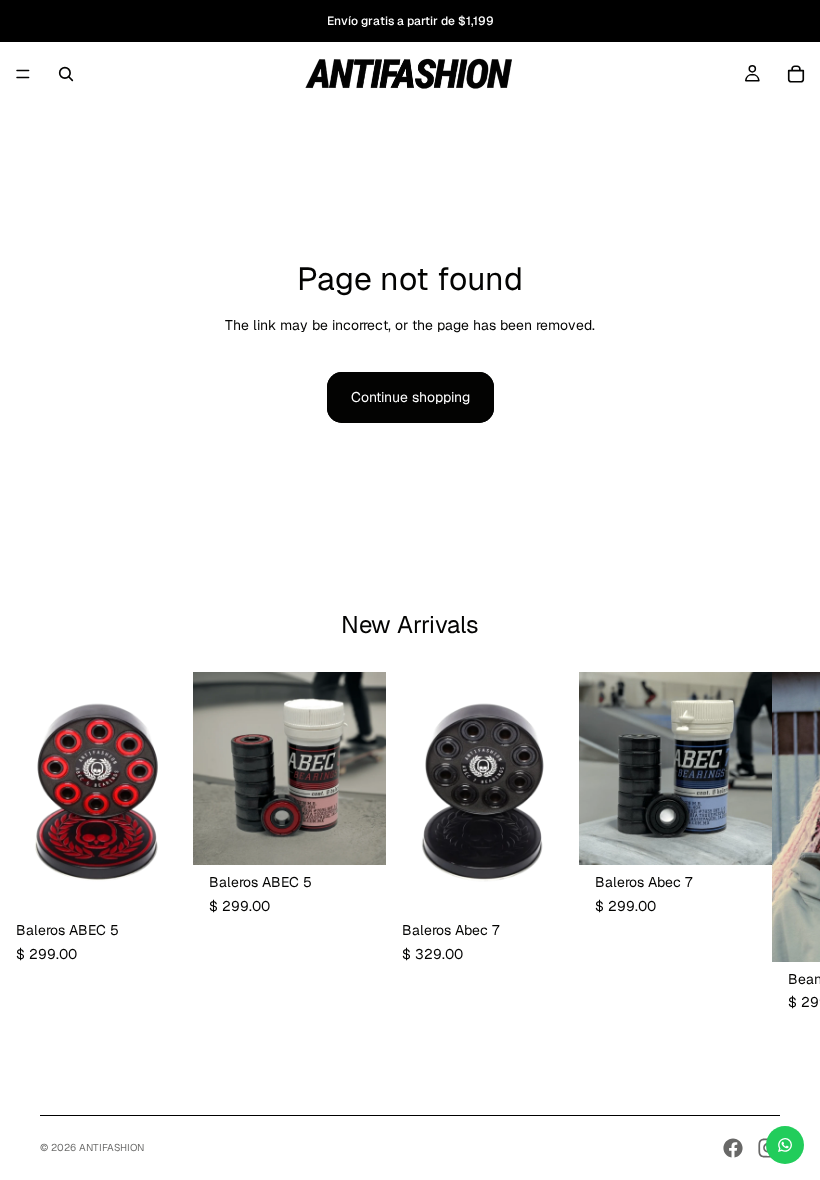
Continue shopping (410, 397)
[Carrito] (796, 74)
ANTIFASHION (111, 1147)
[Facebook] (733, 1148)
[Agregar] (162, 882)
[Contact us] (785, 1145)
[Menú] (23, 74)
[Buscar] (66, 74)
